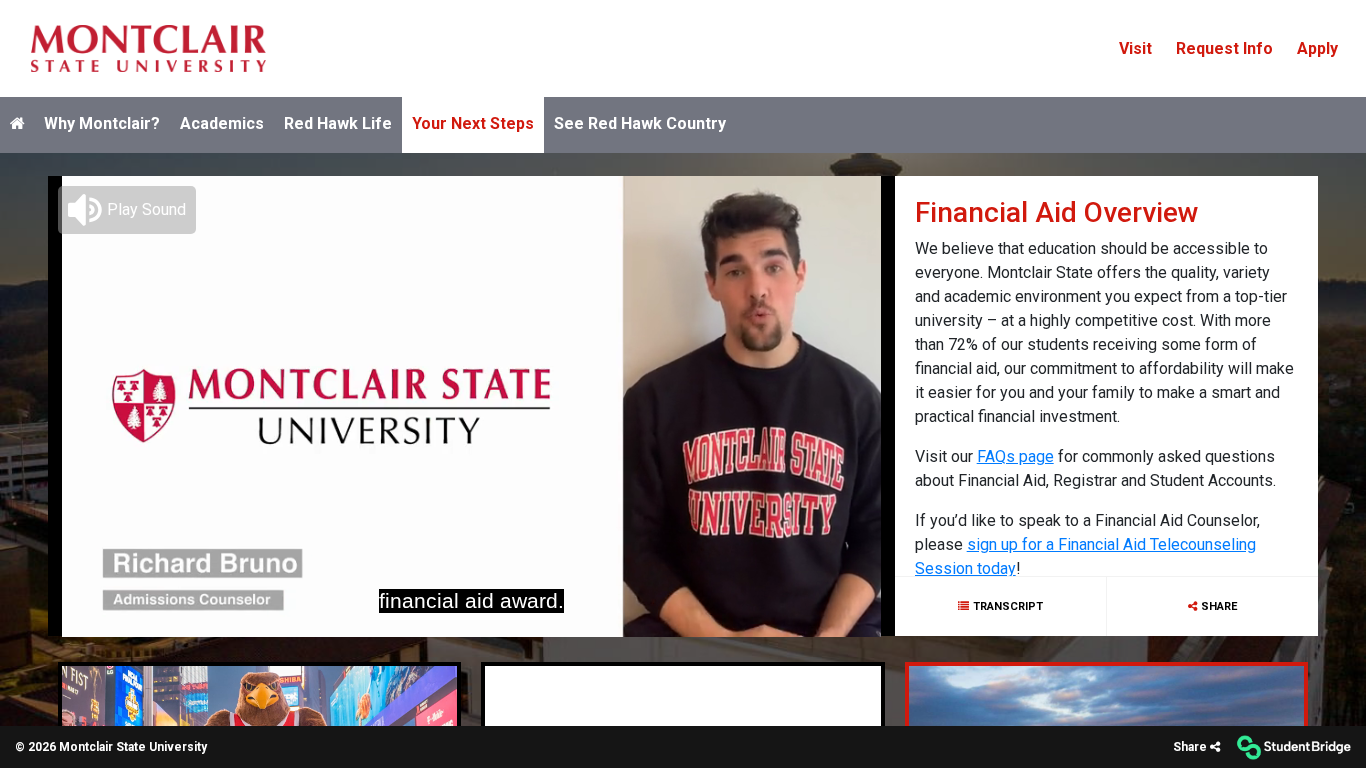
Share (1219, 605)
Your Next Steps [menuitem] (473, 123)
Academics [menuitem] (222, 123)
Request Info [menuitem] (1224, 48)
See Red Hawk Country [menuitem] (640, 123)
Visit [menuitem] (1135, 48)
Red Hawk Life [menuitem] (338, 123)
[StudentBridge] (1293, 747)
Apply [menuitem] (1317, 48)
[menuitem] (148, 48)
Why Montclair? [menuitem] (102, 123)
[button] (127, 209)
